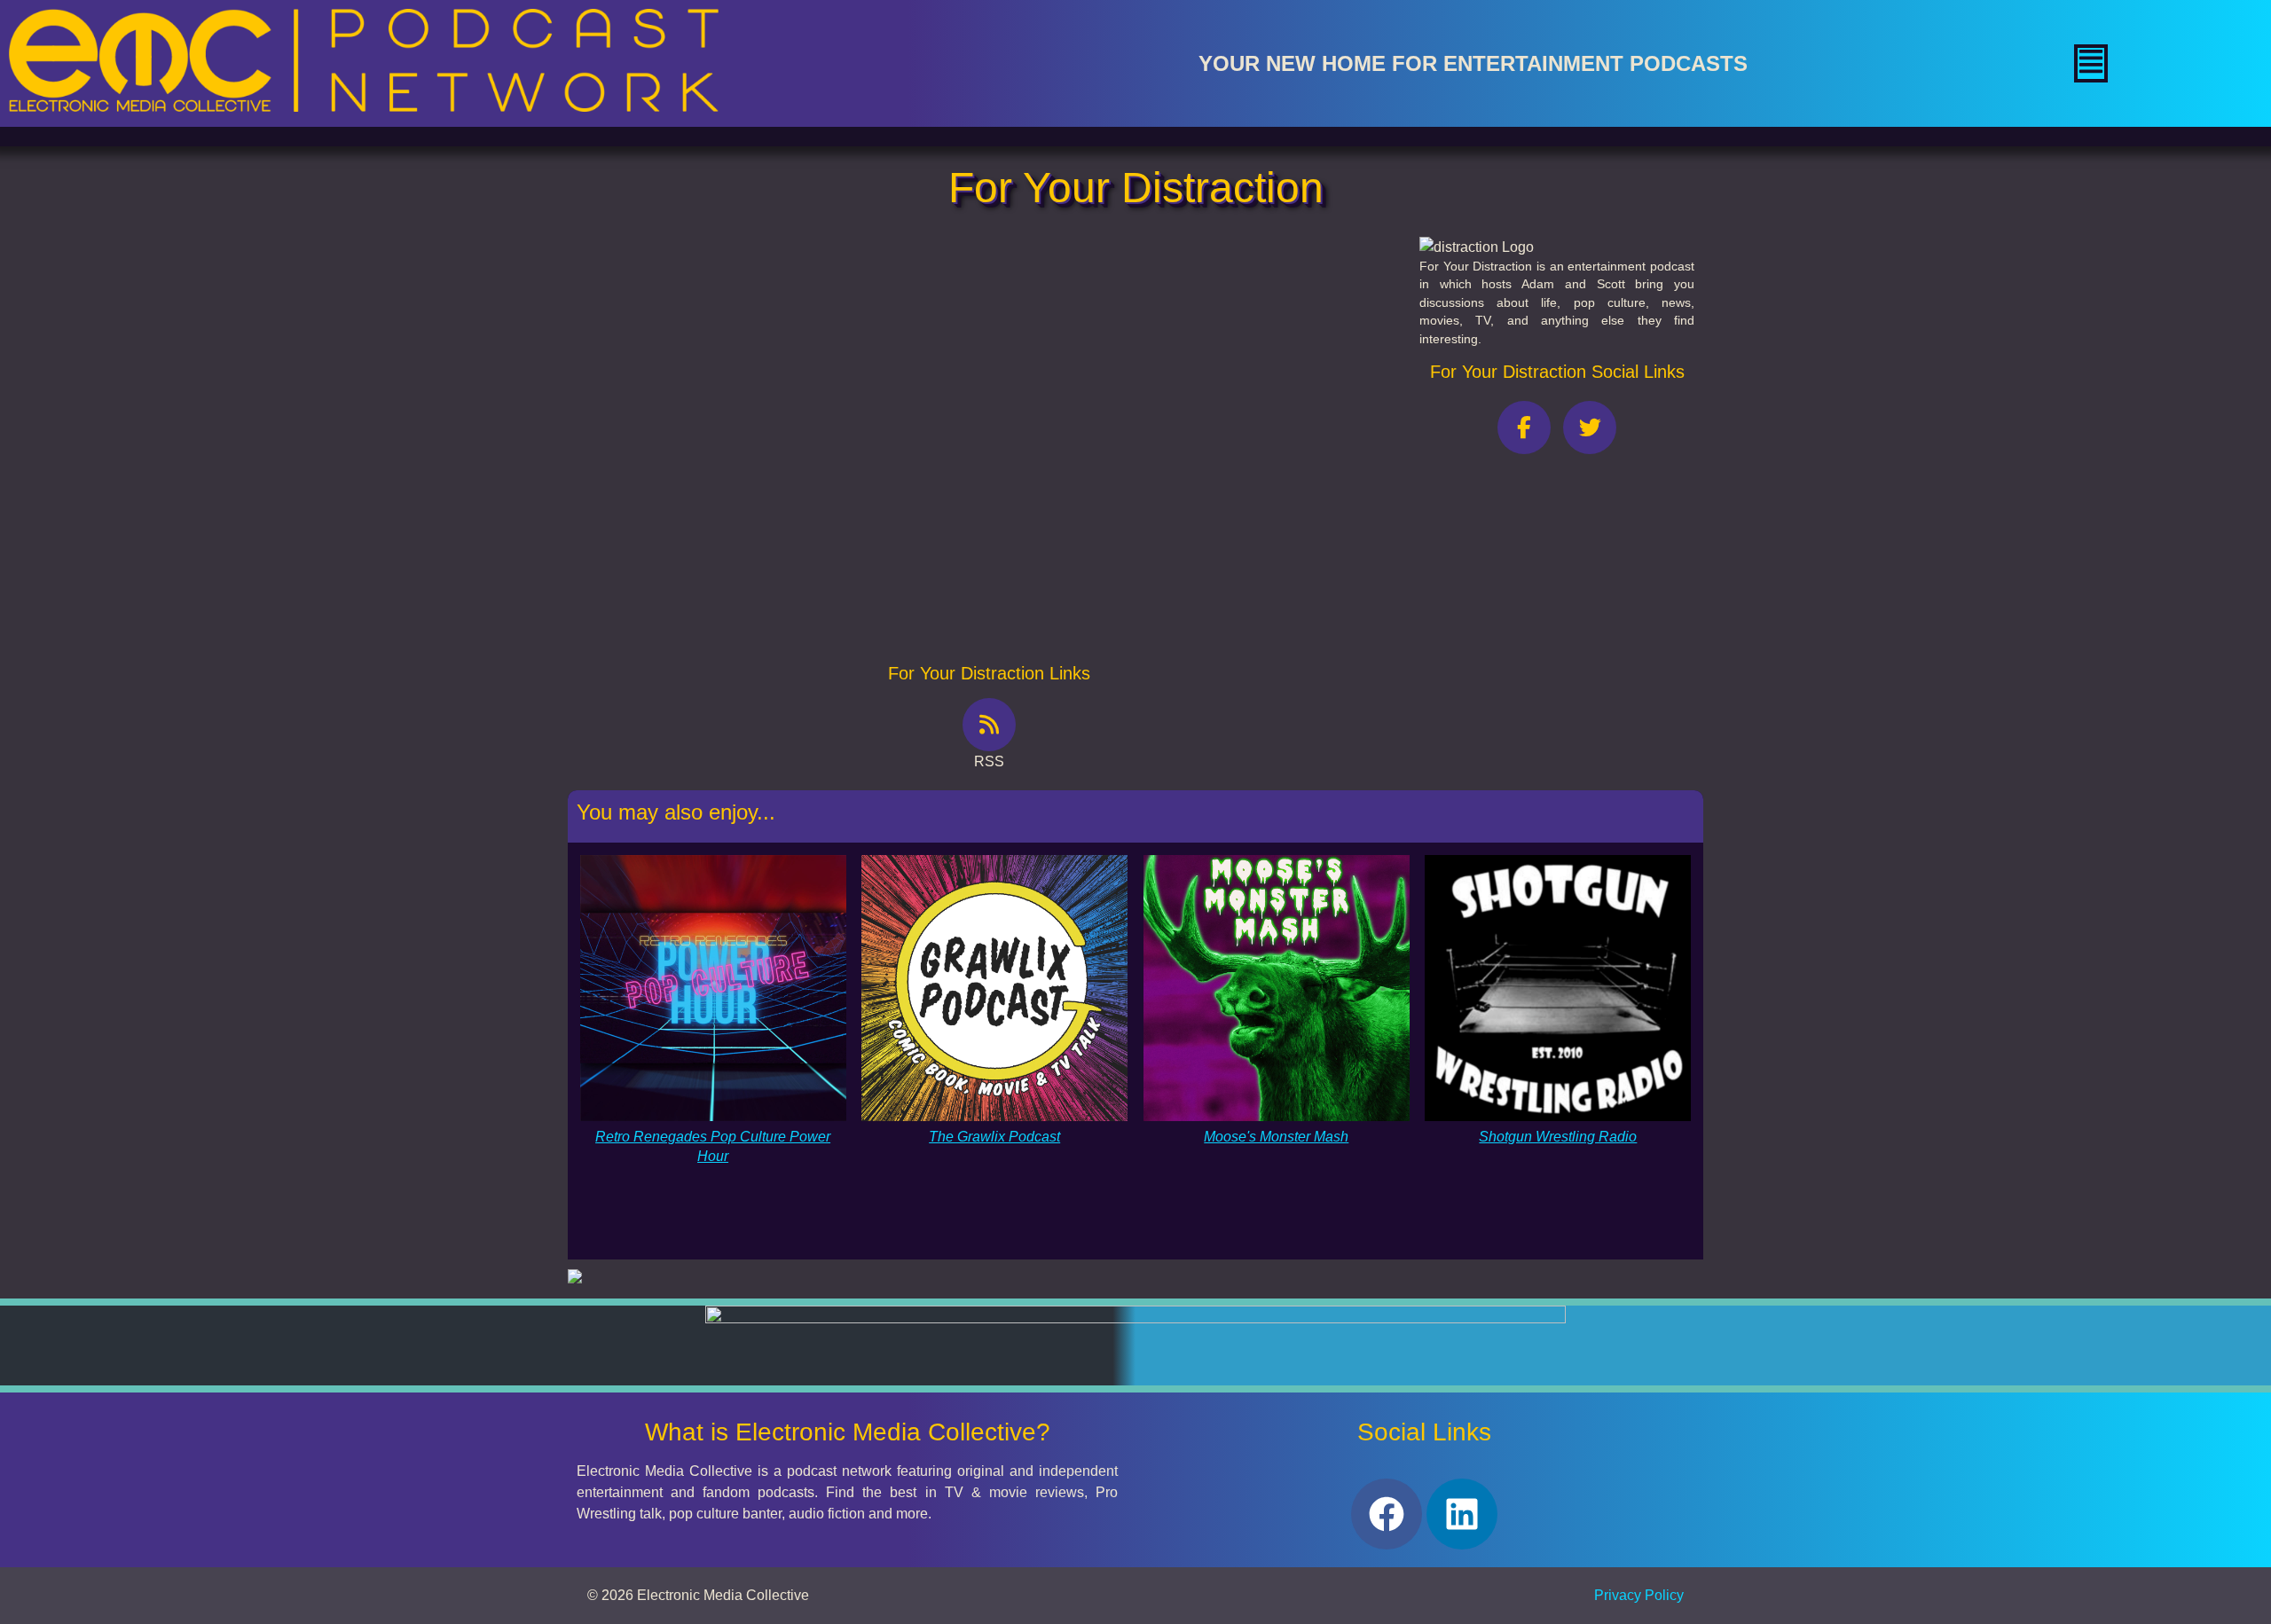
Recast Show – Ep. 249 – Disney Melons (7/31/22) (786, 521)
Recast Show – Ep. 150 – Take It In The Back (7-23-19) (798, 562)
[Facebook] (1387, 1514)
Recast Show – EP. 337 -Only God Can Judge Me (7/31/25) (813, 480)
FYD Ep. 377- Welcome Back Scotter (744, 399)
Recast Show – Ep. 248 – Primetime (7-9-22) (769, 439)
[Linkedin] (1462, 1514)
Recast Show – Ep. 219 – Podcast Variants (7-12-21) (790, 603)
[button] (2091, 63)
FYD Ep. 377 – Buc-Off (700, 358)
